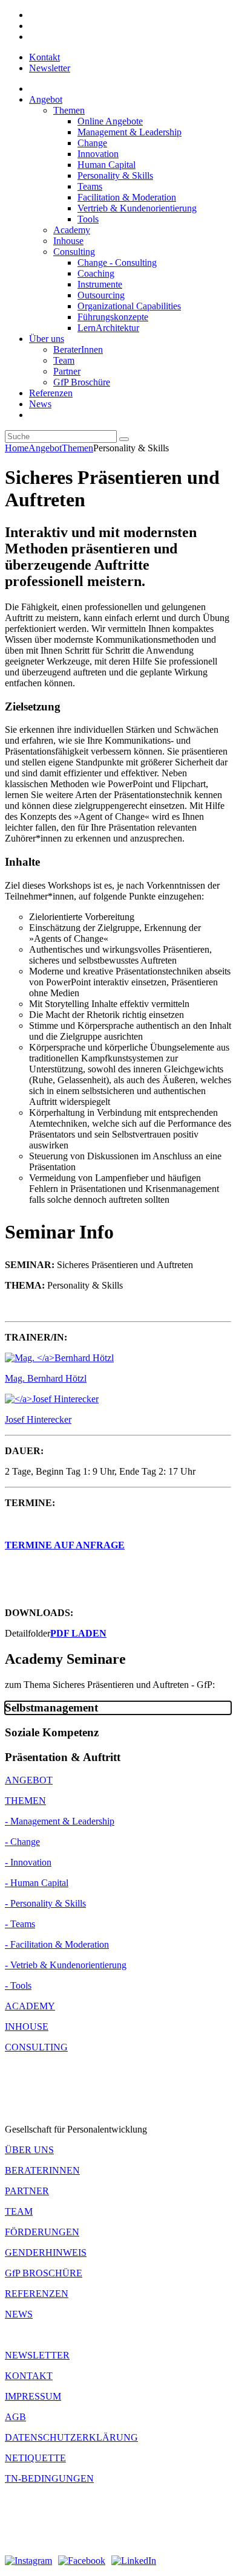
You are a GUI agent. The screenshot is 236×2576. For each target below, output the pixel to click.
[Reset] (124, 439)
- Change (22, 1842)
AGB (15, 2417)
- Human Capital (37, 1883)
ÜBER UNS (29, 2150)
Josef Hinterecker (38, 1419)
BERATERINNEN (42, 2170)
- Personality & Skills (45, 1903)
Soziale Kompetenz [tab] (52, 1732)
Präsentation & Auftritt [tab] (63, 1757)
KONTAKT (29, 2376)
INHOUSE (27, 2027)
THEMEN (25, 1801)
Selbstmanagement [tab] (51, 1708)
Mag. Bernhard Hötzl (46, 1378)
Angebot (45, 448)
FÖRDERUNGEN (42, 2232)
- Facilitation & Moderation (57, 1944)
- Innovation (28, 1862)
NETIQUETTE (35, 2458)
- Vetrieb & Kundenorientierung (66, 1965)
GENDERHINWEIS (46, 2252)
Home (17, 448)
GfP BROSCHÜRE (44, 2273)
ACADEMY (30, 2006)
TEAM (19, 2211)
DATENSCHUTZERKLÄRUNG (71, 2437)
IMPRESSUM (33, 2396)
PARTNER (27, 2191)
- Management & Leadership (60, 1821)
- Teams (20, 1924)
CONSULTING (36, 2047)
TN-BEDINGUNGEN (49, 2478)
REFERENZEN (37, 2294)
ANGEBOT (29, 1780)
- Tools (18, 1985)
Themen (77, 448)
